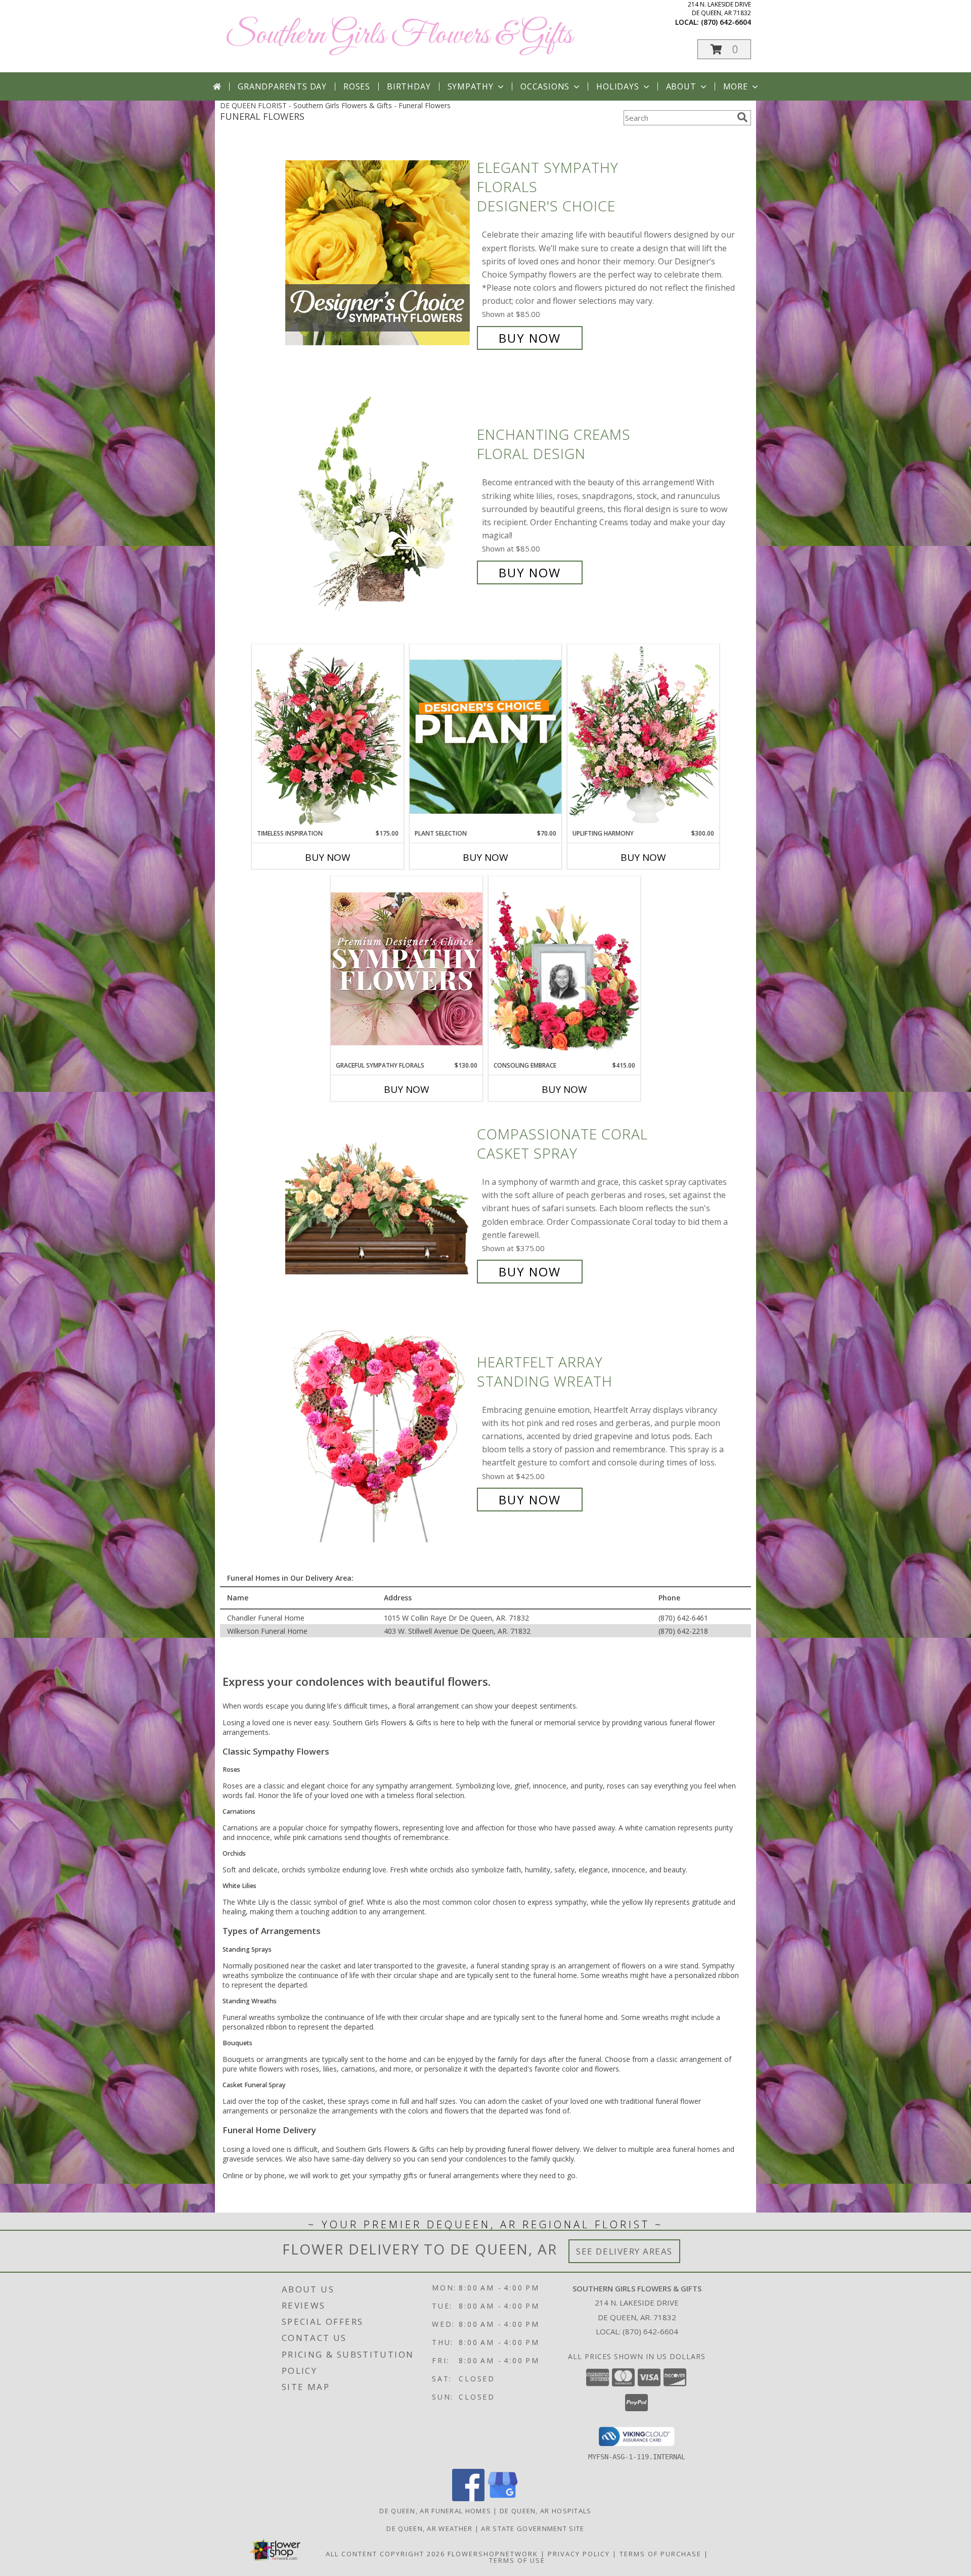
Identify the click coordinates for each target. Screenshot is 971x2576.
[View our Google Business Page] (503, 2498)
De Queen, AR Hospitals (546, 2511)
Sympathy (471, 86)
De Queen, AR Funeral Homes (435, 2511)
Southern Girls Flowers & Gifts (399, 36)
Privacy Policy (579, 2554)
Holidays (617, 86)
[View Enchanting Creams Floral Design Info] (379, 504)
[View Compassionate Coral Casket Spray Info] (379, 1203)
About (681, 86)
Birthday (409, 86)
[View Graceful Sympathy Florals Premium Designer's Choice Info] (407, 968)
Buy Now (530, 338)
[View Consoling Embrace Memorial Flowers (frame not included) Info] (564, 969)
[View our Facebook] (468, 2498)
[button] (724, 49)
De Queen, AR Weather (429, 2528)
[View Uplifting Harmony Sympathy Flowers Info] (643, 737)
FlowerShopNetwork (493, 2554)
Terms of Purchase (660, 2554)
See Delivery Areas (624, 2251)
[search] (742, 117)
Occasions (545, 86)
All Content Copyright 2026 (385, 2554)
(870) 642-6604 (726, 22)
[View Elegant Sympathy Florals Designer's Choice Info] (379, 253)
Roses (357, 86)
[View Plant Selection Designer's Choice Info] (485, 737)
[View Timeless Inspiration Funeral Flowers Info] (328, 737)
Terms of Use (517, 2560)
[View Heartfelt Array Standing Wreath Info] (379, 1431)
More (736, 86)
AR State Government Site (533, 2528)
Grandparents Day (282, 86)
